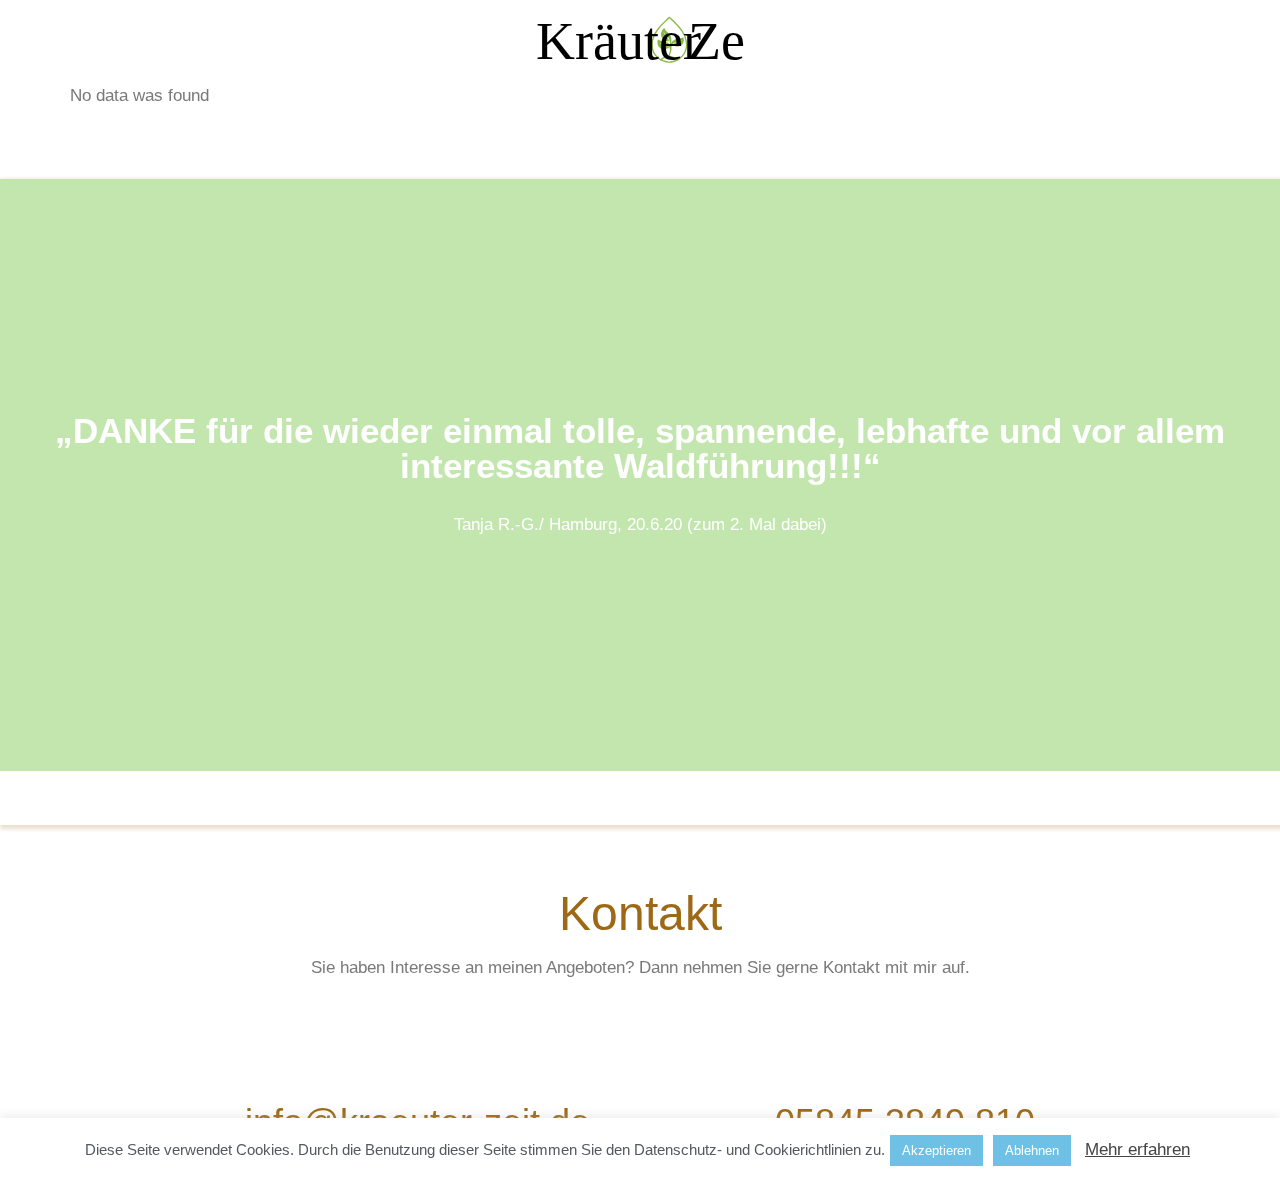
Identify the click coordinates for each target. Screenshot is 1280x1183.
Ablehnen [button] (1032, 1150)
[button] (640, 784)
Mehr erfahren (1137, 1149)
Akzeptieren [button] (936, 1150)
